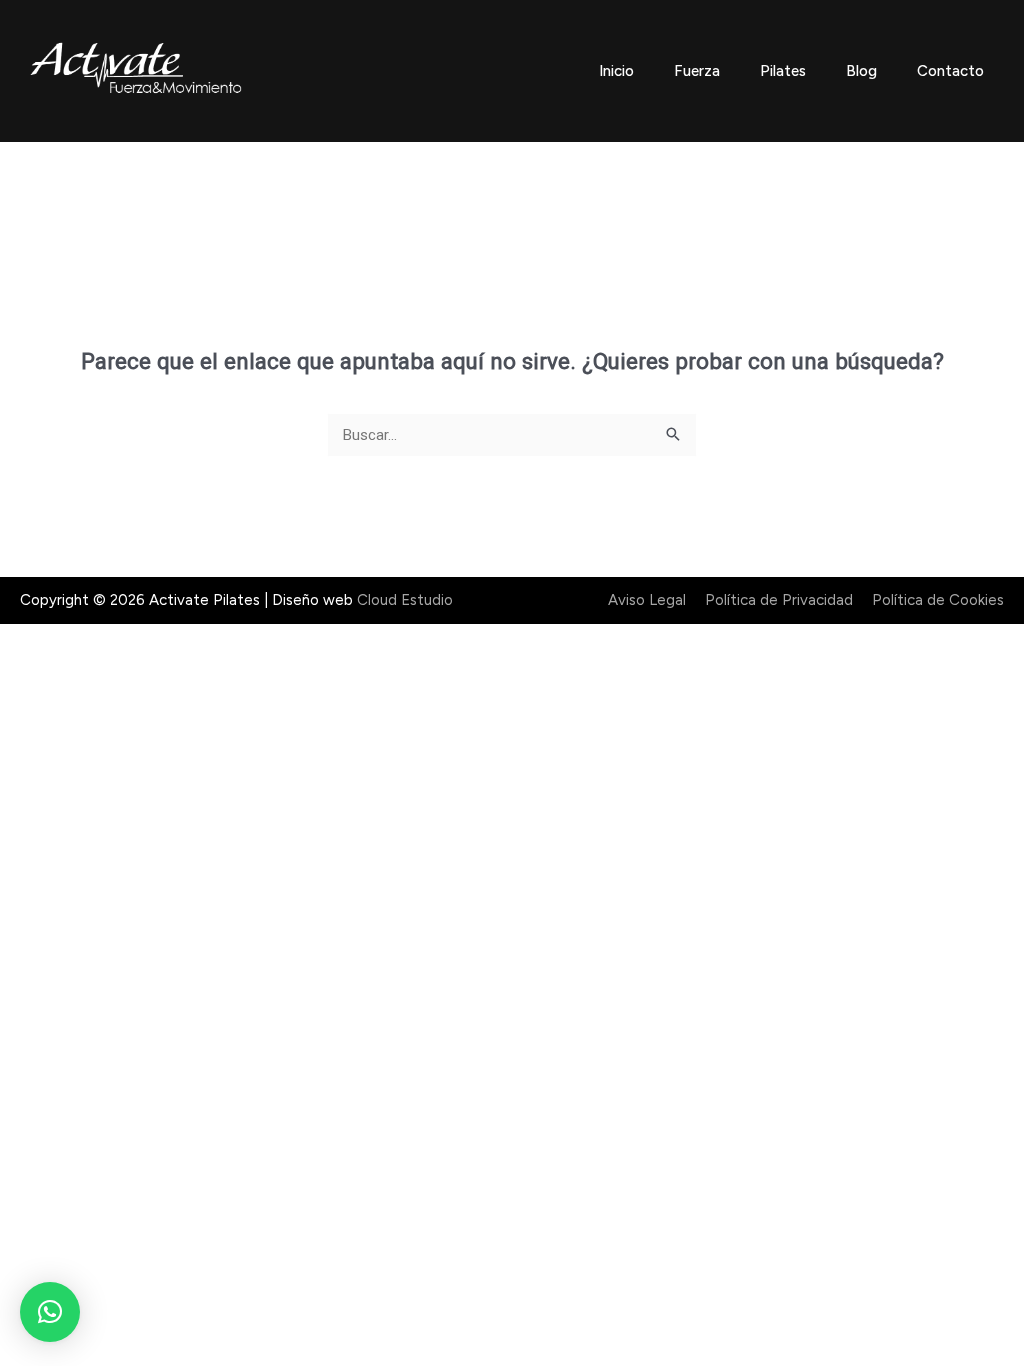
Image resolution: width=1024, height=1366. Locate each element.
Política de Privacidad (779, 600)
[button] (50, 1312)
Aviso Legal (647, 600)
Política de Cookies (938, 600)
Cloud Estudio (405, 600)
